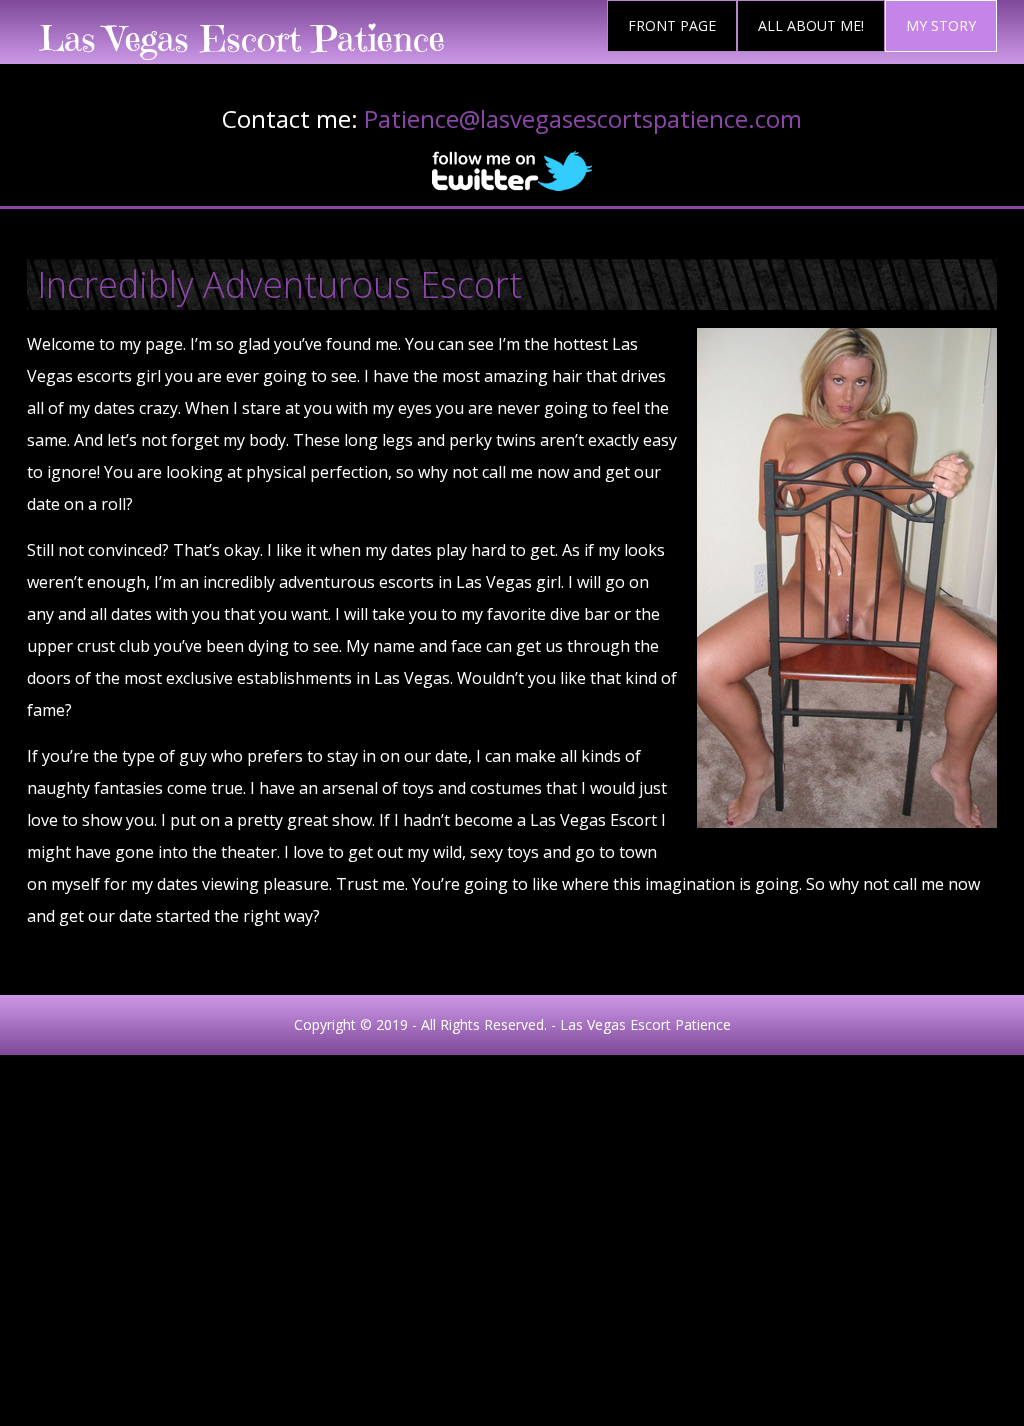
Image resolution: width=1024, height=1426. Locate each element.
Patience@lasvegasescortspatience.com (583, 118)
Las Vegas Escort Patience (242, 38)
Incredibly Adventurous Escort (279, 284)
